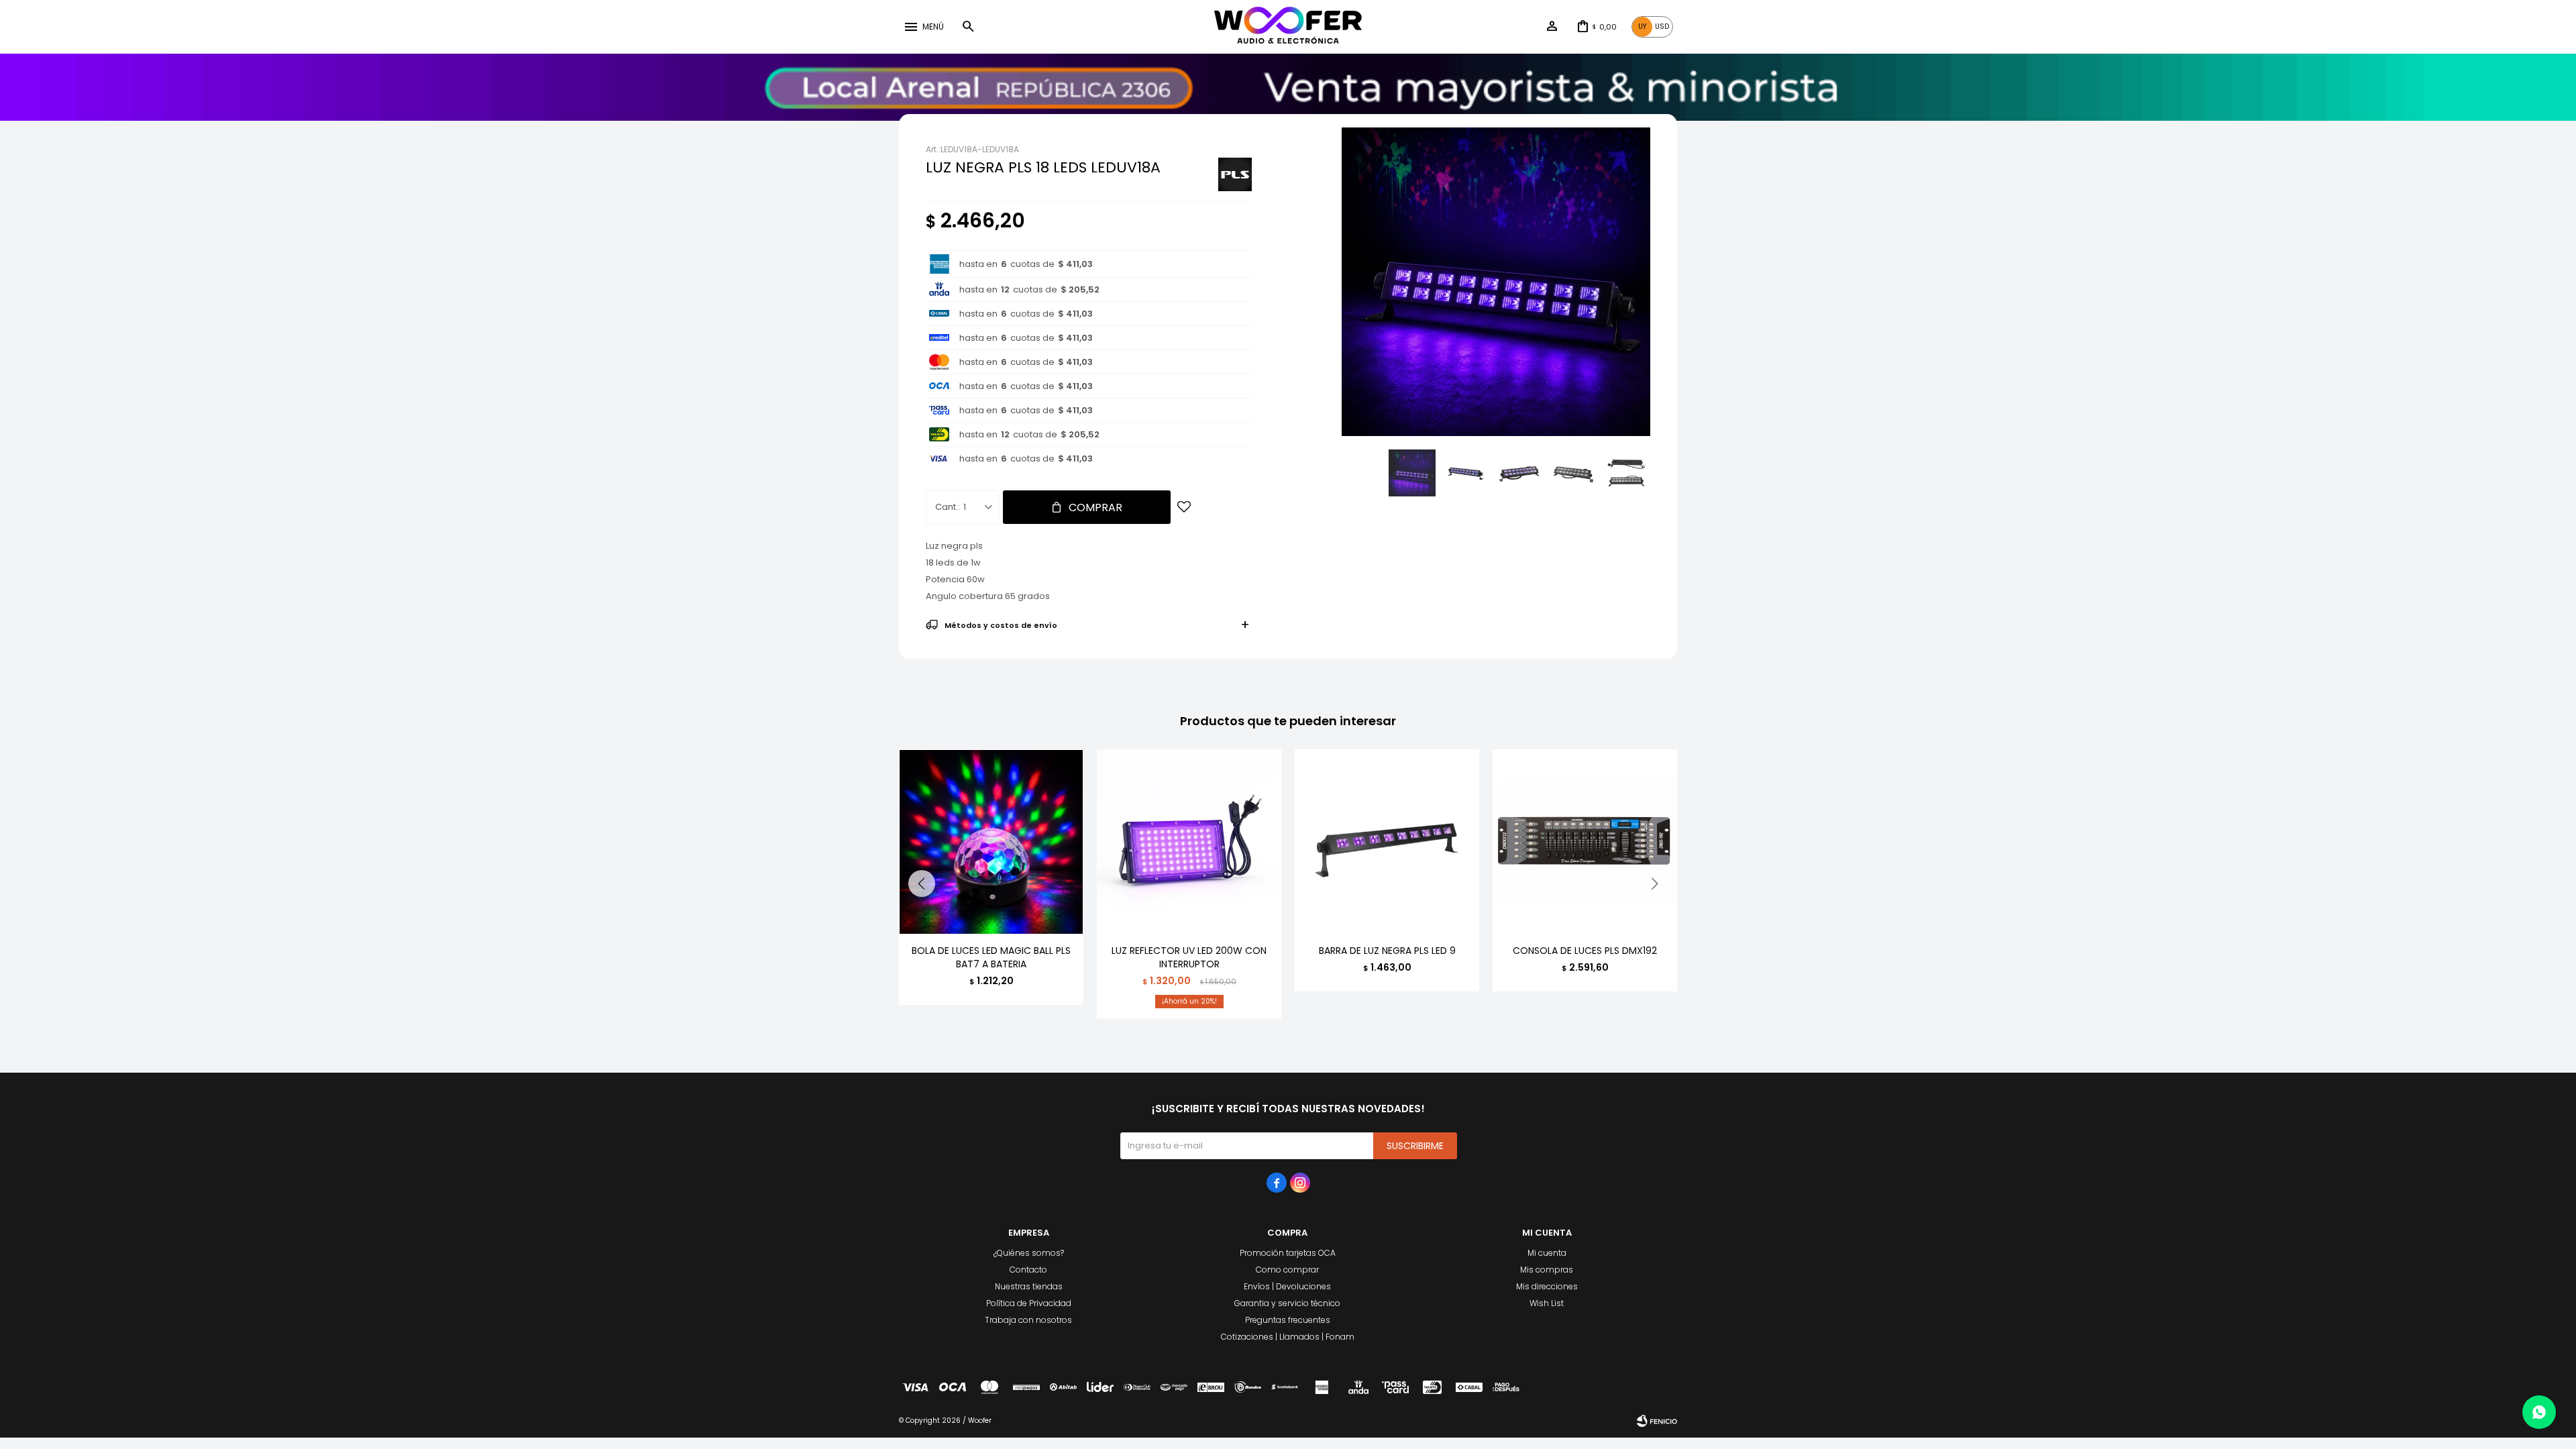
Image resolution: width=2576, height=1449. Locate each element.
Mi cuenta (1547, 1253)
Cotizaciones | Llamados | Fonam (1288, 1337)
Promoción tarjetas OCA (1288, 1253)
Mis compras (1547, 1270)
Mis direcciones (1547, 1286)
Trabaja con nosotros (1028, 1320)
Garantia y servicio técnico (1287, 1303)
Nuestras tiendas (1029, 1286)
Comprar (1095, 507)
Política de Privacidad (1029, 1303)
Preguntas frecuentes (1288, 1320)
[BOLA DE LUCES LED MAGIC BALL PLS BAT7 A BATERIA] (991, 842)
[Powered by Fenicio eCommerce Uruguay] (1657, 1421)
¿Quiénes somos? (1029, 1253)
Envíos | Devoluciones (1287, 1286)
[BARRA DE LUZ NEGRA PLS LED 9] (1387, 842)
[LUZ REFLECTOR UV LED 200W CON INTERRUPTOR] (1189, 842)
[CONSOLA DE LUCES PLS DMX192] (1585, 842)
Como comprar (1287, 1270)
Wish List (1547, 1303)
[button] (968, 27)
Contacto (1028, 1270)
